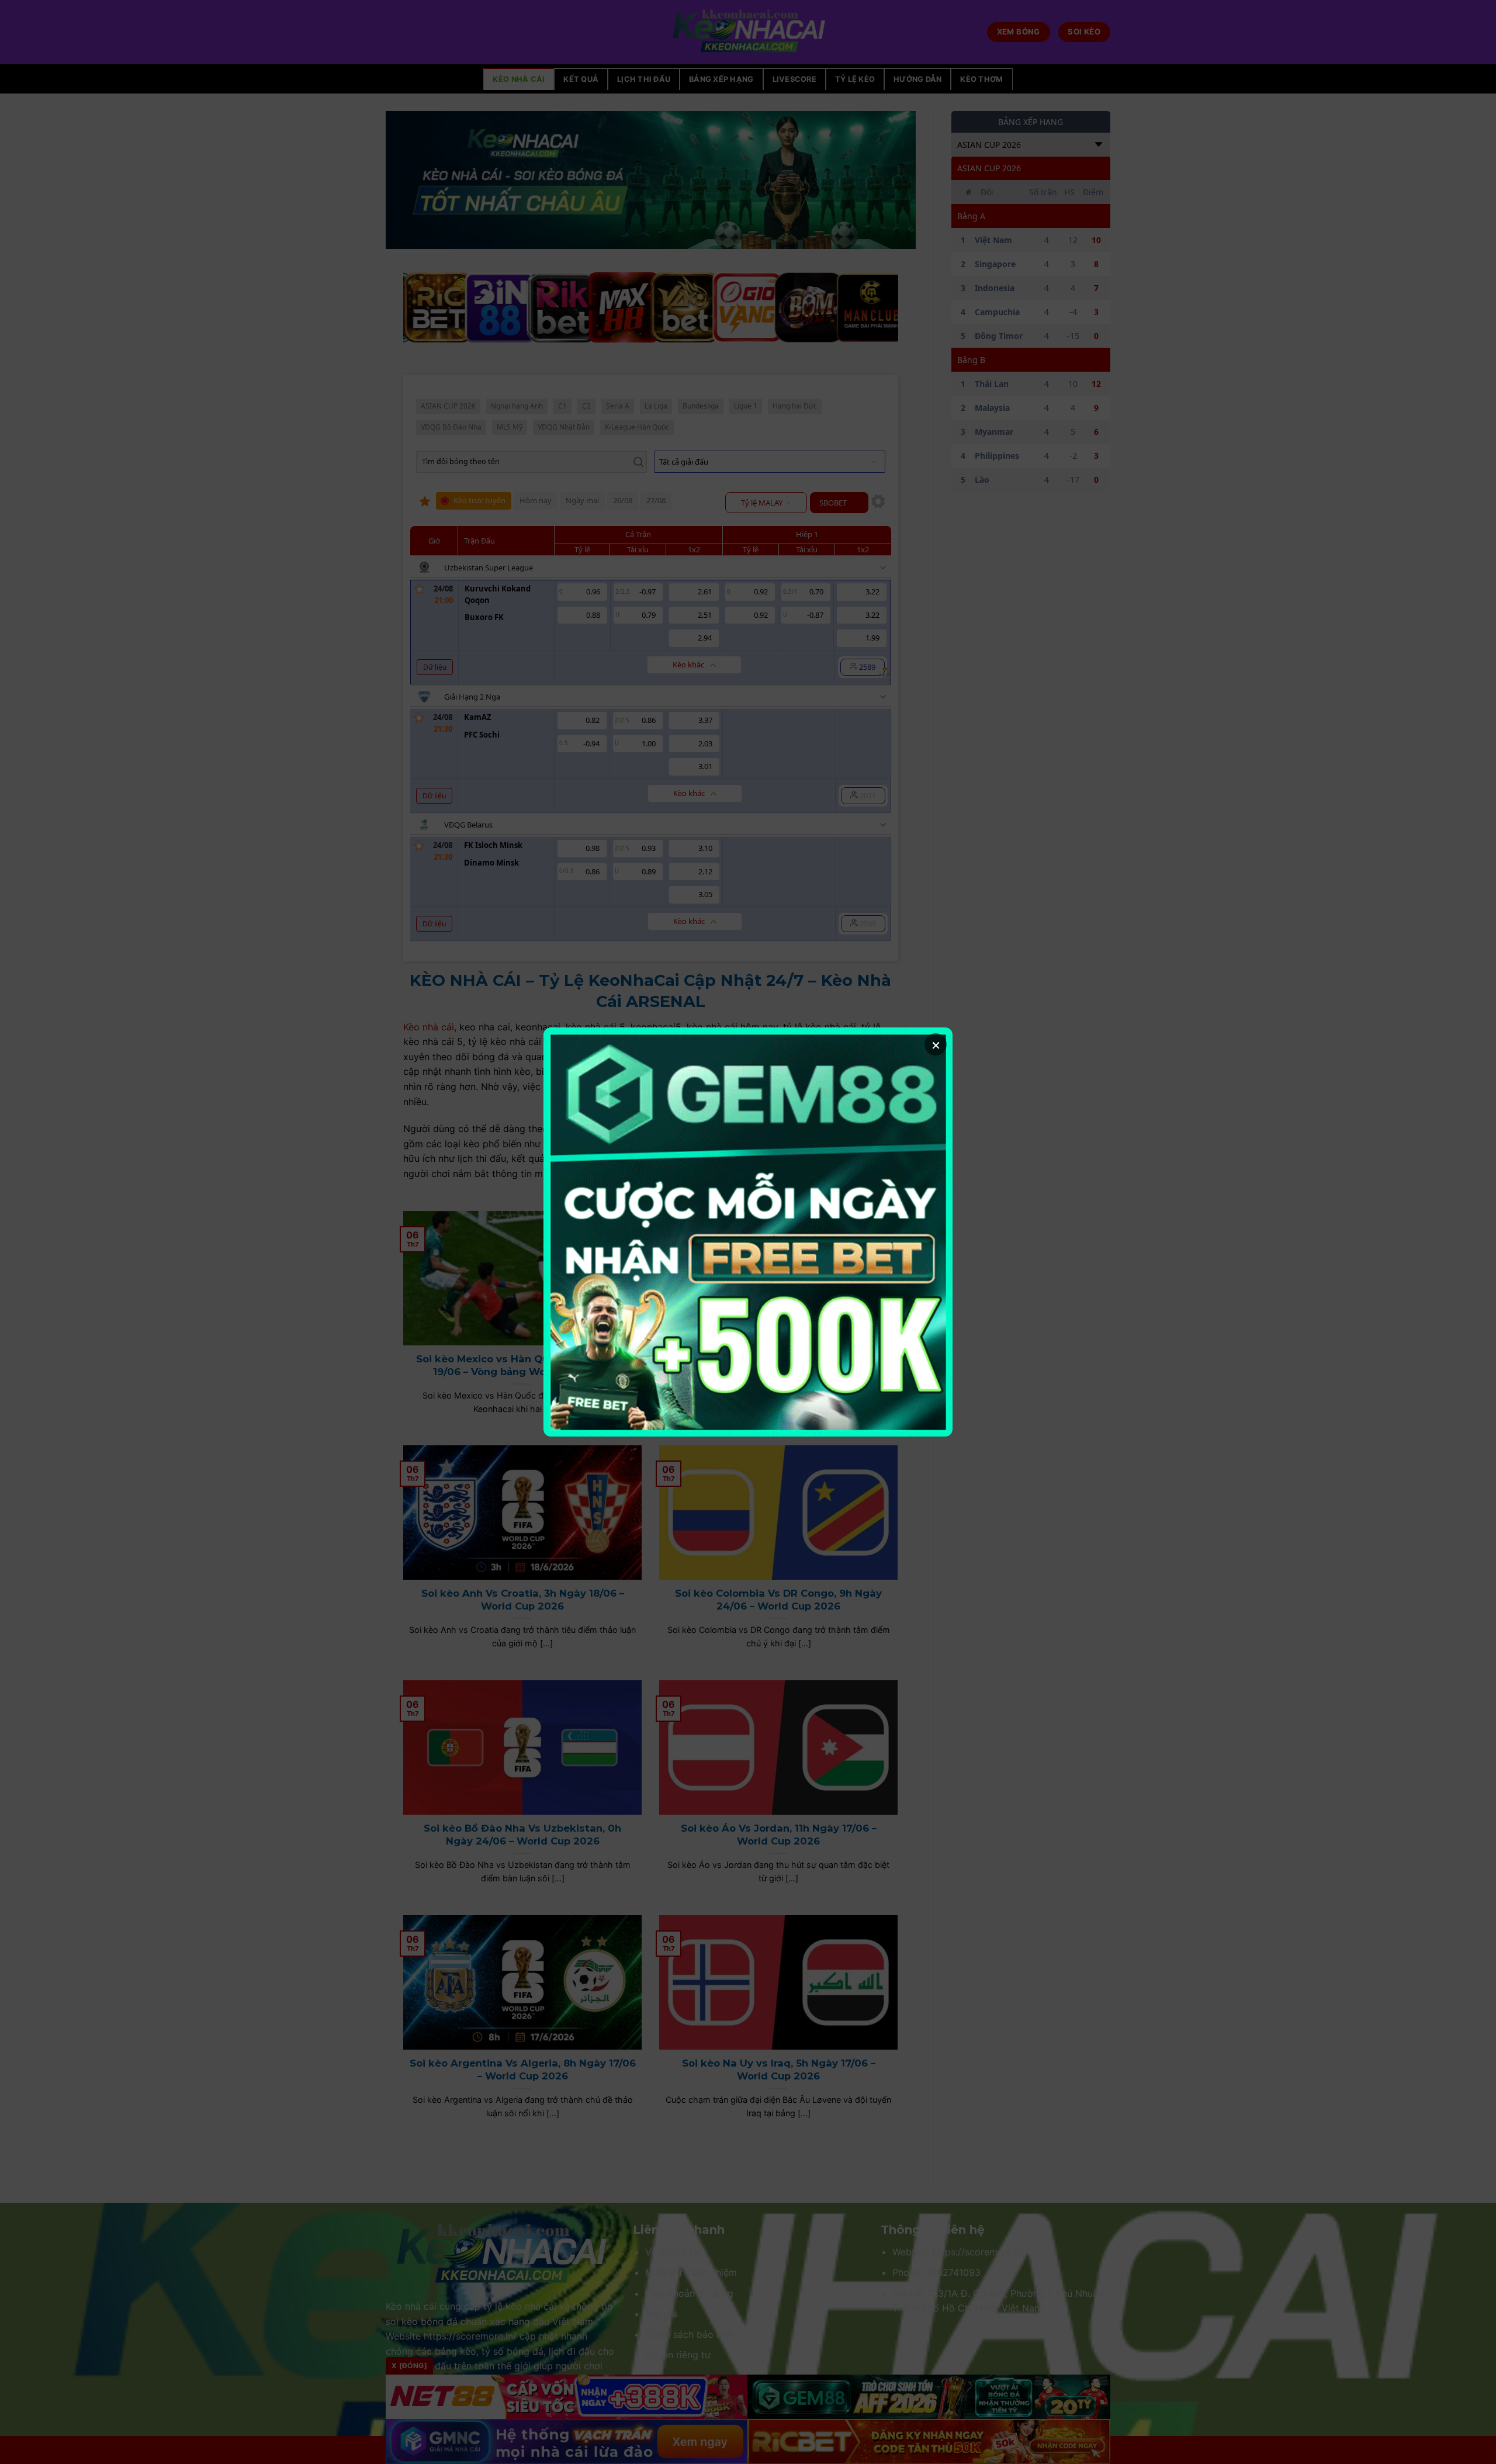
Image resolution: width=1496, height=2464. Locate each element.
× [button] (936, 1044)
